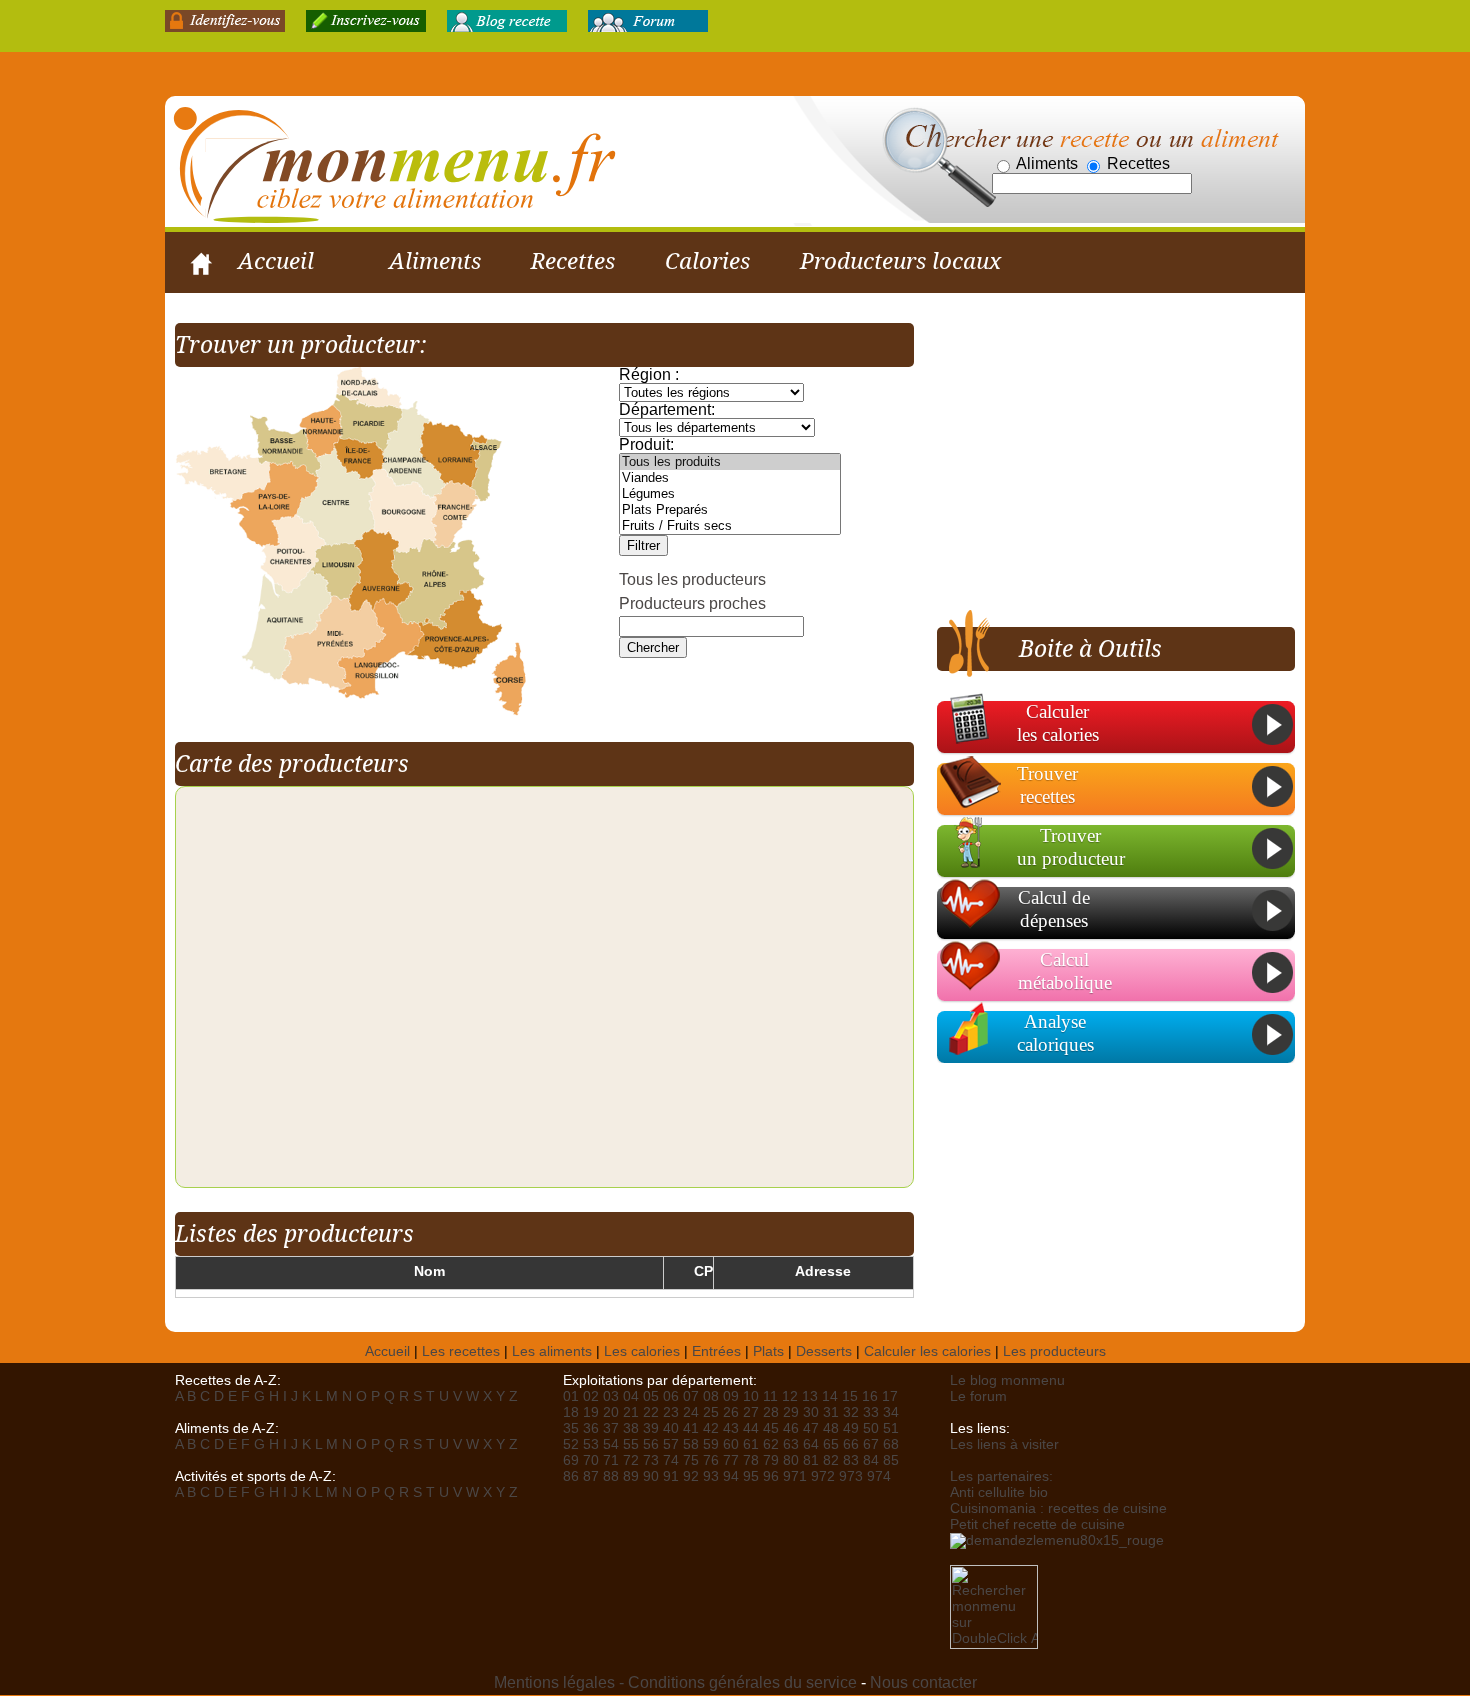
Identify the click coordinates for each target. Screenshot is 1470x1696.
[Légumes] (730, 494)
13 (810, 1396)
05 (651, 1396)
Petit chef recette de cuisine (1037, 1524)
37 (611, 1428)
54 (611, 1444)
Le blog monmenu (1007, 1380)
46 (791, 1428)
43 (731, 1428)
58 (691, 1444)
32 (851, 1412)
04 (631, 1396)
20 (611, 1412)
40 (671, 1428)
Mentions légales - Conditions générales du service (675, 1682)
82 (831, 1460)
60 (731, 1444)
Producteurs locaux (900, 261)
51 (891, 1428)
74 (671, 1460)
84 (871, 1460)
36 (591, 1428)
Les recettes (461, 1351)
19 (591, 1412)
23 (671, 1412)
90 (651, 1476)
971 (795, 1476)
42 (711, 1428)
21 (631, 1412)
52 (571, 1444)
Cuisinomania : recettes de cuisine (1058, 1508)
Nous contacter (923, 1682)
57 (671, 1444)
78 (751, 1460)
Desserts (824, 1351)
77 (731, 1460)
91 (671, 1476)
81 (811, 1460)
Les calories (642, 1351)
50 (871, 1428)
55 (631, 1444)
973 (851, 1476)
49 (851, 1428)
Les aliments (552, 1351)
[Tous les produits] (730, 462)
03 (611, 1396)
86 (571, 1476)
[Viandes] (730, 478)
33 (871, 1412)
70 (591, 1460)
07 (691, 1396)
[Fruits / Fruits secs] (730, 526)
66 (851, 1444)
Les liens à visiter (1004, 1444)
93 (711, 1476)
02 (591, 1396)
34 (891, 1412)
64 (811, 1444)
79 (771, 1460)
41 (691, 1428)
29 (791, 1412)
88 (611, 1476)
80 (791, 1460)
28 (771, 1412)
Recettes (573, 261)
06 (671, 1396)
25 (711, 1412)
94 (731, 1476)
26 (731, 1412)
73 (651, 1460)
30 (811, 1412)
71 (611, 1460)
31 (831, 1412)
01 (571, 1396)
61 (751, 1444)
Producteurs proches (692, 603)
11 (770, 1396)
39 (651, 1428)
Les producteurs (1054, 1351)
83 (851, 1460)
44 (751, 1428)
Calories (707, 261)
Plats (768, 1351)
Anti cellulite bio (999, 1492)
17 (890, 1396)
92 (691, 1476)
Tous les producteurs (692, 579)
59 (711, 1444)
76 (711, 1460)
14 (830, 1396)
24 (691, 1412)
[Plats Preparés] (730, 510)
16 (870, 1396)
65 (831, 1444)
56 (651, 1444)
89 (631, 1476)
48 (831, 1428)
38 (631, 1428)
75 (691, 1460)
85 (891, 1460)
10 (751, 1396)
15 (850, 1396)
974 (879, 1476)
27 (751, 1412)
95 (751, 1476)
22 (651, 1412)
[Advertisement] (1105, 463)
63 (791, 1444)
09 (731, 1396)
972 (823, 1476)
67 (871, 1444)
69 (571, 1460)
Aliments (435, 261)
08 (711, 1396)
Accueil (276, 261)
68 (891, 1444)
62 (771, 1444)
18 (571, 1412)
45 (771, 1428)
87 (591, 1476)
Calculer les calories (927, 1351)
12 (790, 1396)
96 (771, 1476)
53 (591, 1444)
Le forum (978, 1396)
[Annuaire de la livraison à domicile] (1057, 1539)
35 (571, 1428)
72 (631, 1460)
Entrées (716, 1351)
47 (811, 1428)
